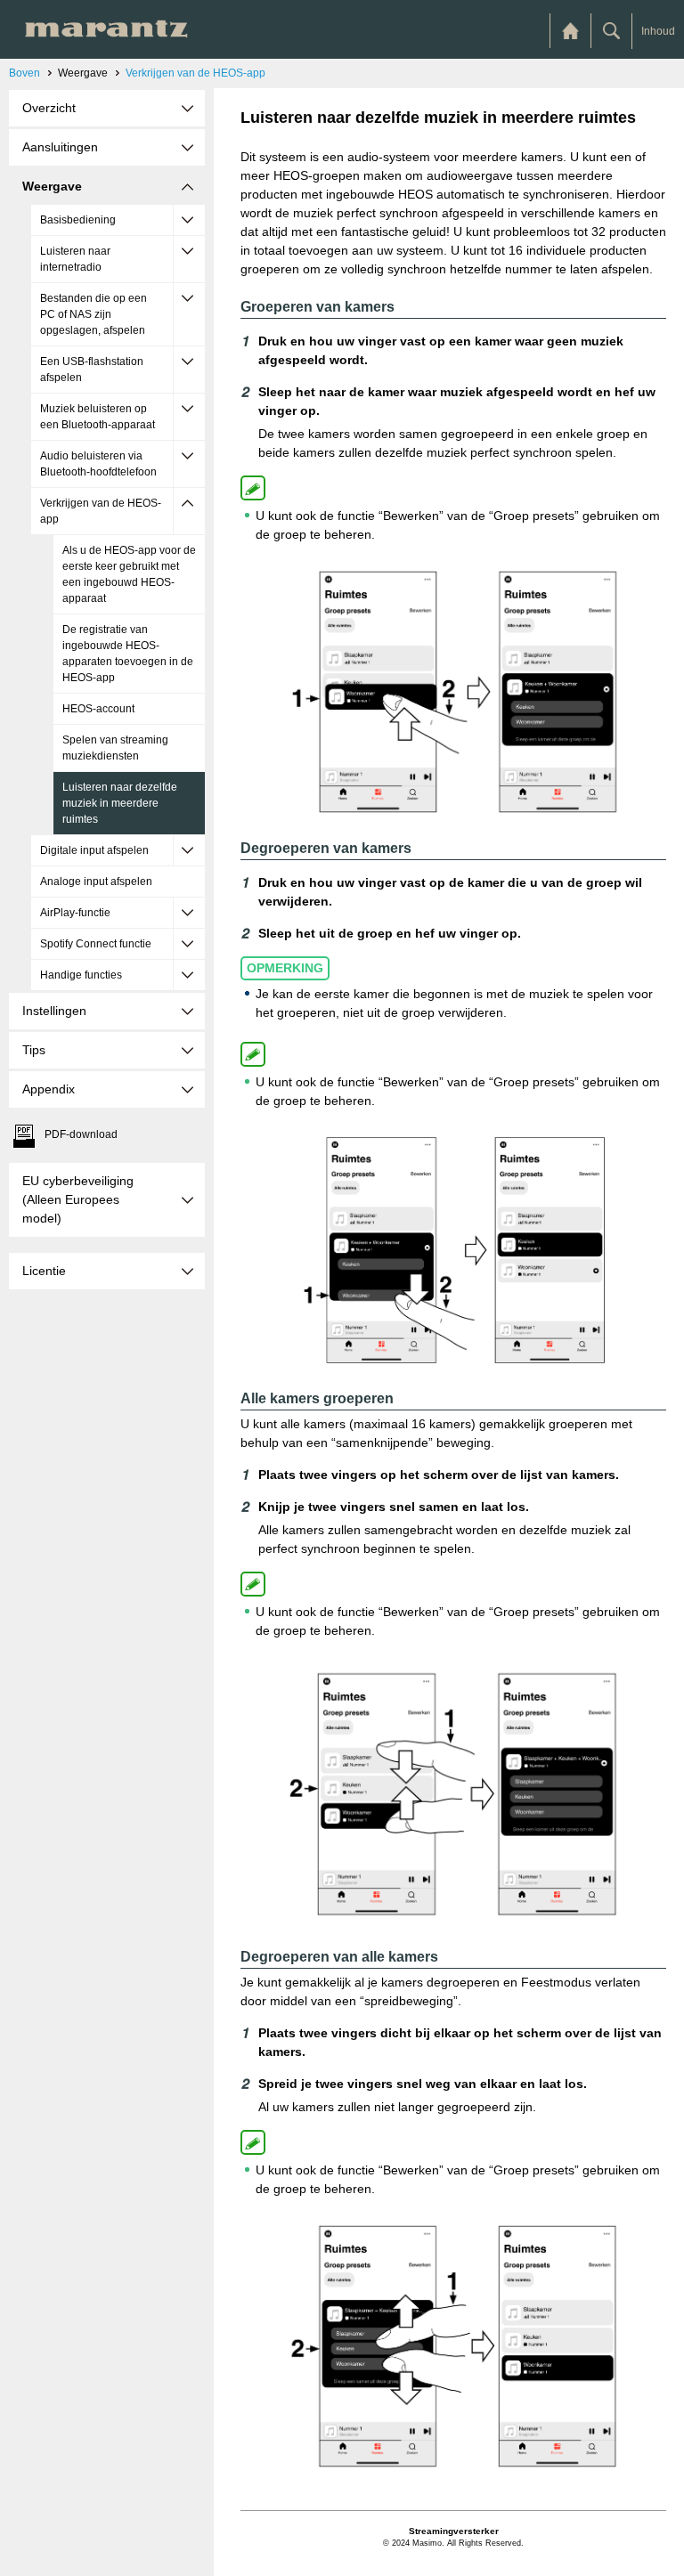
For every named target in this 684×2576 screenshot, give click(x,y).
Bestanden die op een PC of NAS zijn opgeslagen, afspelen (94, 314)
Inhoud (658, 31)
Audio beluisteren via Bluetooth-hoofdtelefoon (98, 464)
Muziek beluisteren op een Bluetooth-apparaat (98, 417)
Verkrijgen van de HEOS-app (195, 73)
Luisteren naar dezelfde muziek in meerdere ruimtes (120, 803)
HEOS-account (98, 709)
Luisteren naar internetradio (75, 259)
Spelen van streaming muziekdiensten (115, 748)
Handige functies (81, 975)
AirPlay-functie (75, 913)
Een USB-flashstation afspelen (92, 370)
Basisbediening (78, 220)
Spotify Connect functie (96, 944)
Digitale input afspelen (94, 850)
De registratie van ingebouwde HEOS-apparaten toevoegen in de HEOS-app (128, 654)
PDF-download (81, 1134)
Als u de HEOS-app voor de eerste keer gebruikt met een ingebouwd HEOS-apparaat (129, 574)
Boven (24, 73)
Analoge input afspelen (96, 882)
